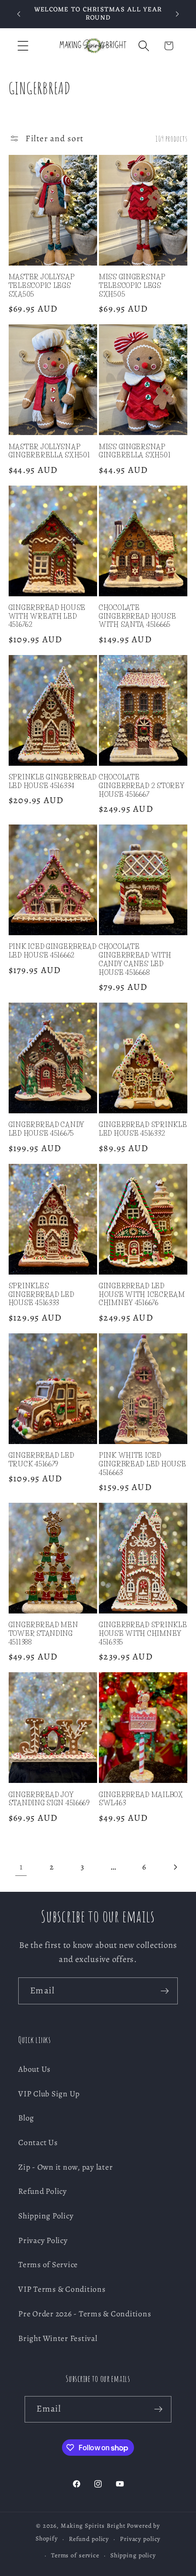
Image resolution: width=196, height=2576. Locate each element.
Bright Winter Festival (58, 2338)
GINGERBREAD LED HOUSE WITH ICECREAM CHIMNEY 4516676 (142, 1294)
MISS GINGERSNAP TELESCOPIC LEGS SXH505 (132, 285)
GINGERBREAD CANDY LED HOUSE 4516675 (46, 1129)
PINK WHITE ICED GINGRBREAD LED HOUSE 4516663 (142, 1464)
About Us (34, 2069)
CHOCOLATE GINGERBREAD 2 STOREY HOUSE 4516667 (142, 786)
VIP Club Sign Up (49, 2094)
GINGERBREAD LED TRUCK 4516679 (41, 1460)
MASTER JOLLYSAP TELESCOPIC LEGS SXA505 (42, 285)
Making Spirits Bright (93, 2526)
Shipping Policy (46, 2216)
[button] (23, 46)
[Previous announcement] (19, 14)
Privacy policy (140, 2539)
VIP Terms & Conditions (62, 2289)
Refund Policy (43, 2191)
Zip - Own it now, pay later (65, 2167)
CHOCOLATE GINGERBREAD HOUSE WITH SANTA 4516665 (137, 616)
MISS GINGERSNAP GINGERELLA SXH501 (135, 451)
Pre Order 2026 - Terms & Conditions (85, 2314)
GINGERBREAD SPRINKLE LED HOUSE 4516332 (143, 1129)
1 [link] (21, 1867)
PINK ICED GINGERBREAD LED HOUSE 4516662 (53, 951)
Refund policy (89, 2539)
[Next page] (175, 1867)
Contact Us (38, 2142)
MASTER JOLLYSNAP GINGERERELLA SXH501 (49, 451)
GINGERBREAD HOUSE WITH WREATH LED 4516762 (47, 616)
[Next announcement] (177, 14)
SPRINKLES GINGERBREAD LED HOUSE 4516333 (41, 1294)
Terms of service (75, 2555)
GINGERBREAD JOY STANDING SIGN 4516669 (49, 1799)
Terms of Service (48, 2264)
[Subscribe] (165, 1991)
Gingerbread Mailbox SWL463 (141, 1799)
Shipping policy (133, 2555)
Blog (26, 2118)
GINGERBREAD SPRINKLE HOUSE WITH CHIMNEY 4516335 (143, 1633)
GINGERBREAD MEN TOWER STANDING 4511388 (44, 1633)
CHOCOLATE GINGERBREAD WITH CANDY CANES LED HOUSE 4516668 (135, 959)
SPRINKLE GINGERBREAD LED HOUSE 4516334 (53, 781)
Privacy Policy (43, 2240)
